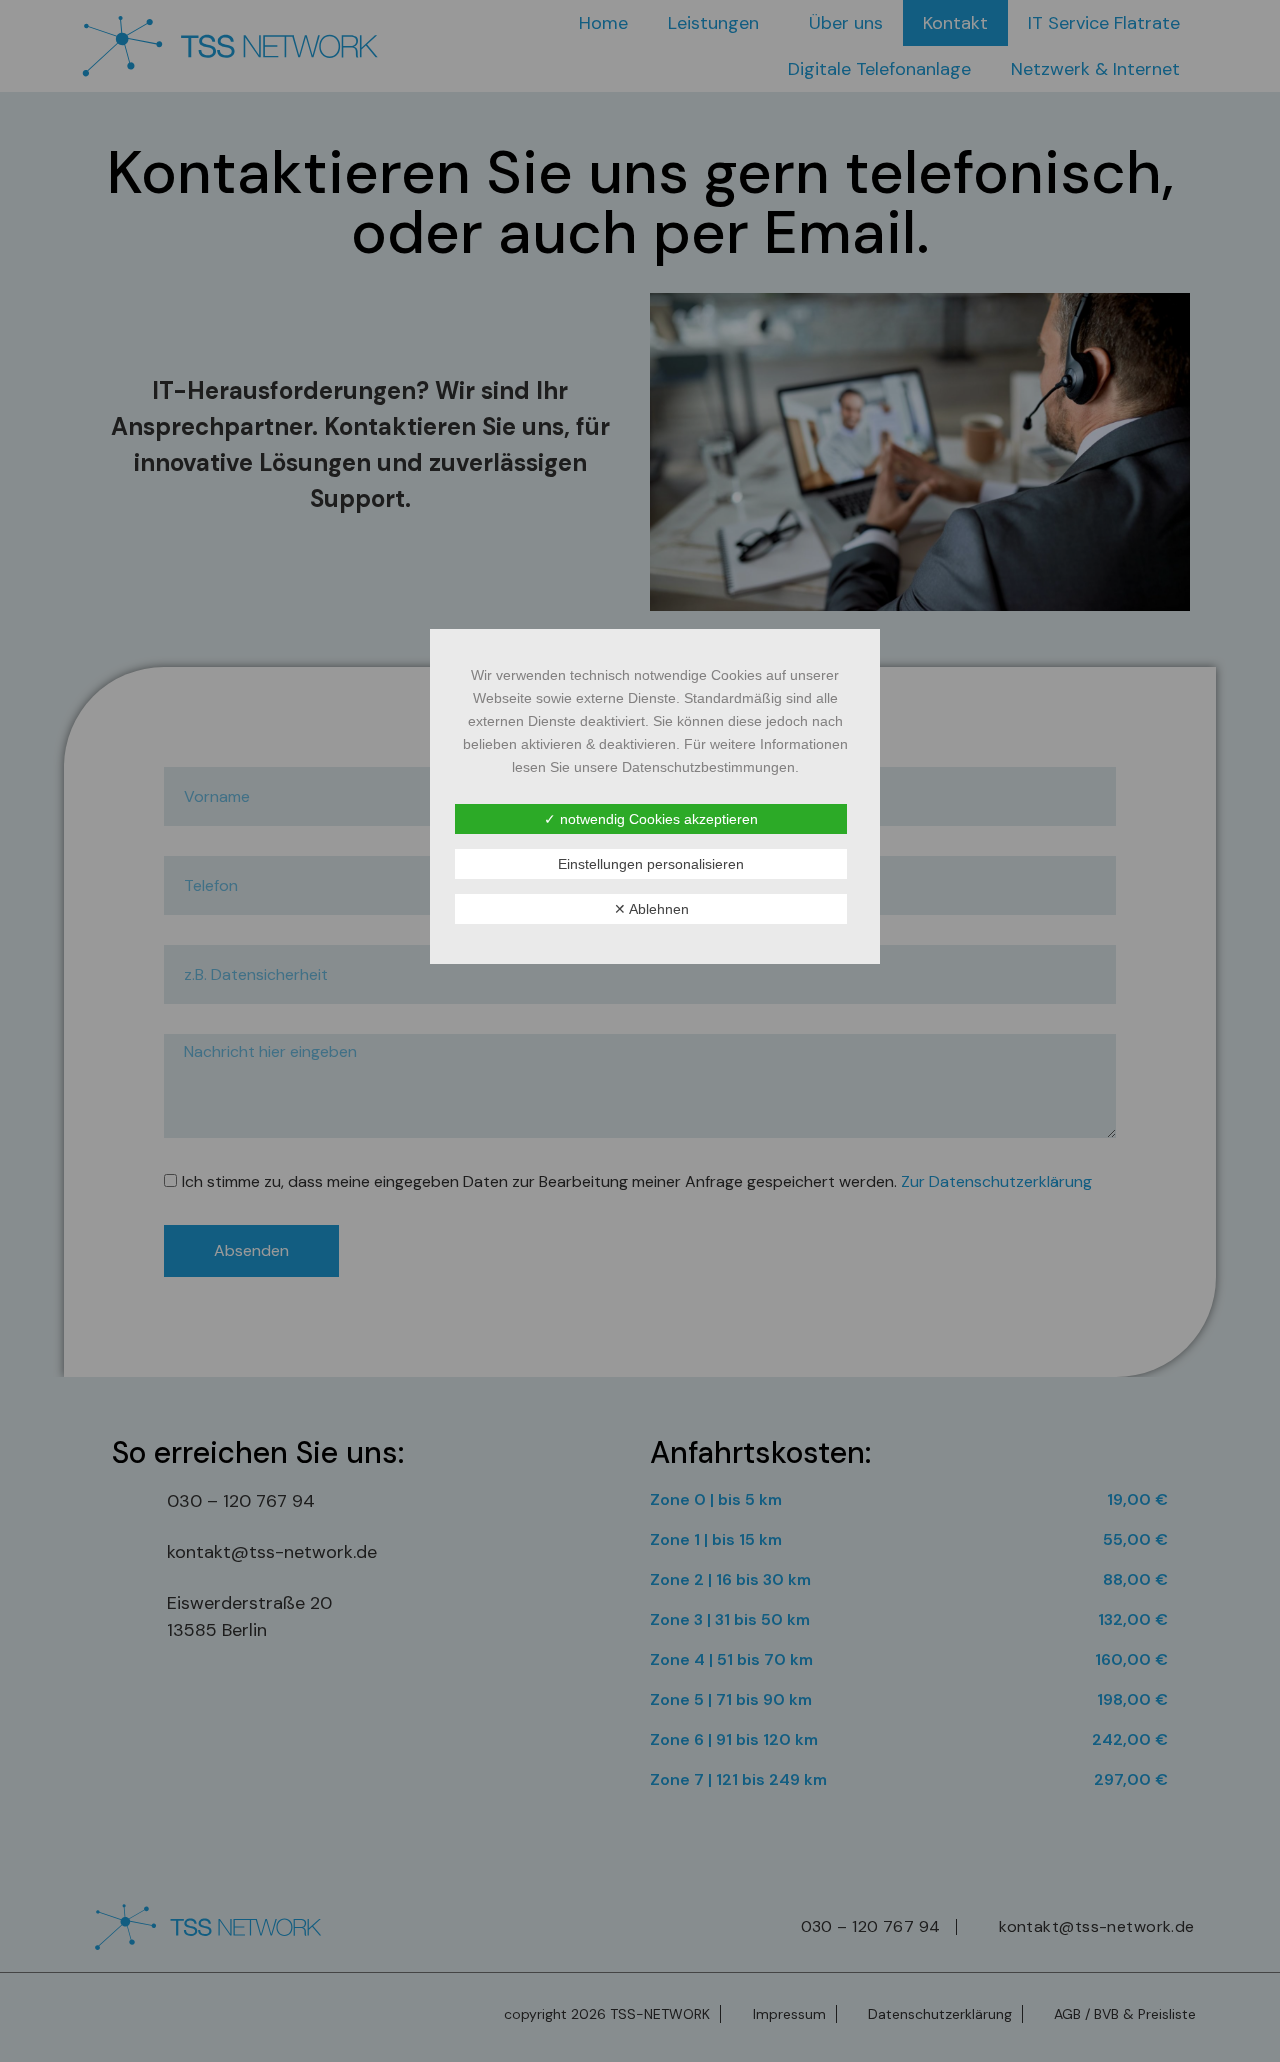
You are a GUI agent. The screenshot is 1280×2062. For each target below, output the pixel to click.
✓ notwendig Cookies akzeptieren (651, 819)
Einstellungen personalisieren (651, 864)
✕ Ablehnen (651, 909)
